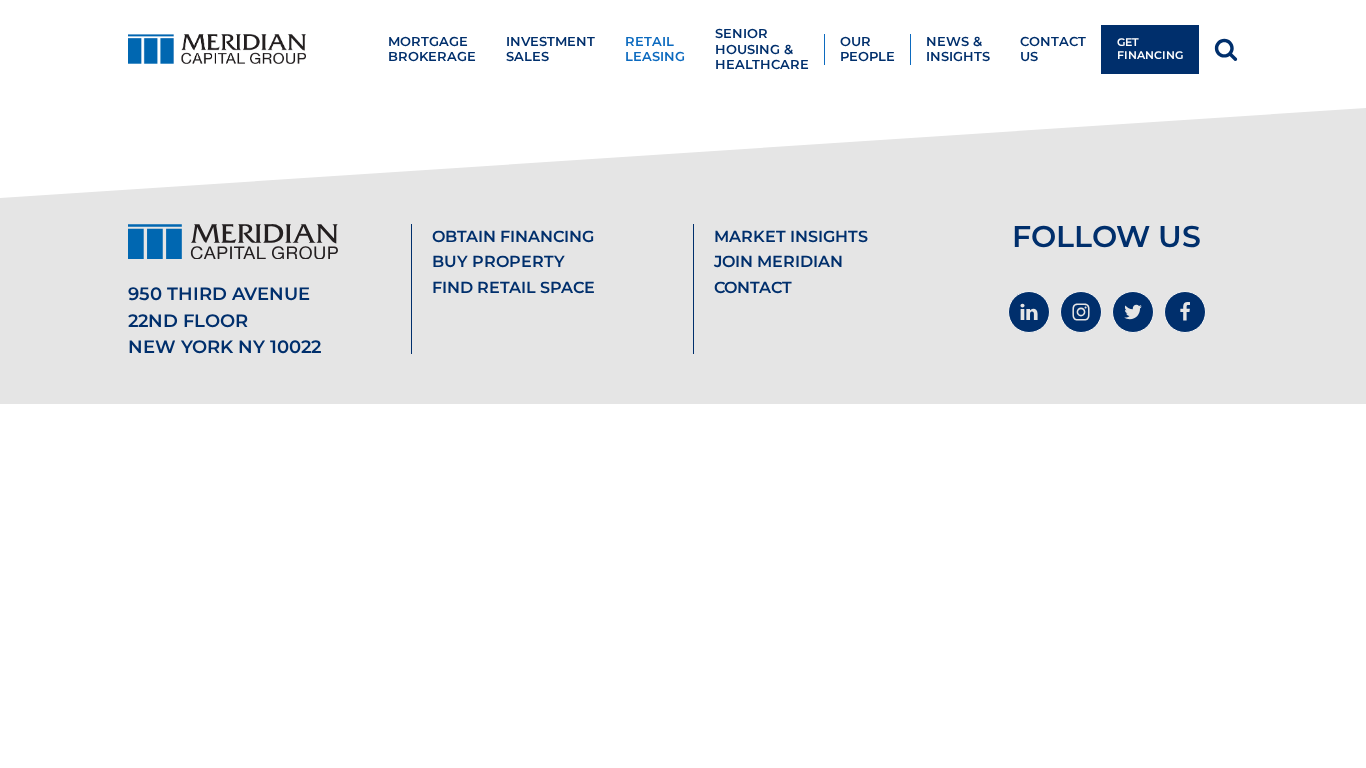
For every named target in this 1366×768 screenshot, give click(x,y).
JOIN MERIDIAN (778, 261)
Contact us (1053, 49)
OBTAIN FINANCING (513, 236)
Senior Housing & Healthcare (762, 49)
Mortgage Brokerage (432, 49)
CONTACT (753, 287)
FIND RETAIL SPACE (513, 287)
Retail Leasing (655, 49)
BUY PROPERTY (498, 261)
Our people (867, 49)
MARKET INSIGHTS (791, 236)
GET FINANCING (1150, 48)
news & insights (958, 49)
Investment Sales (550, 49)
